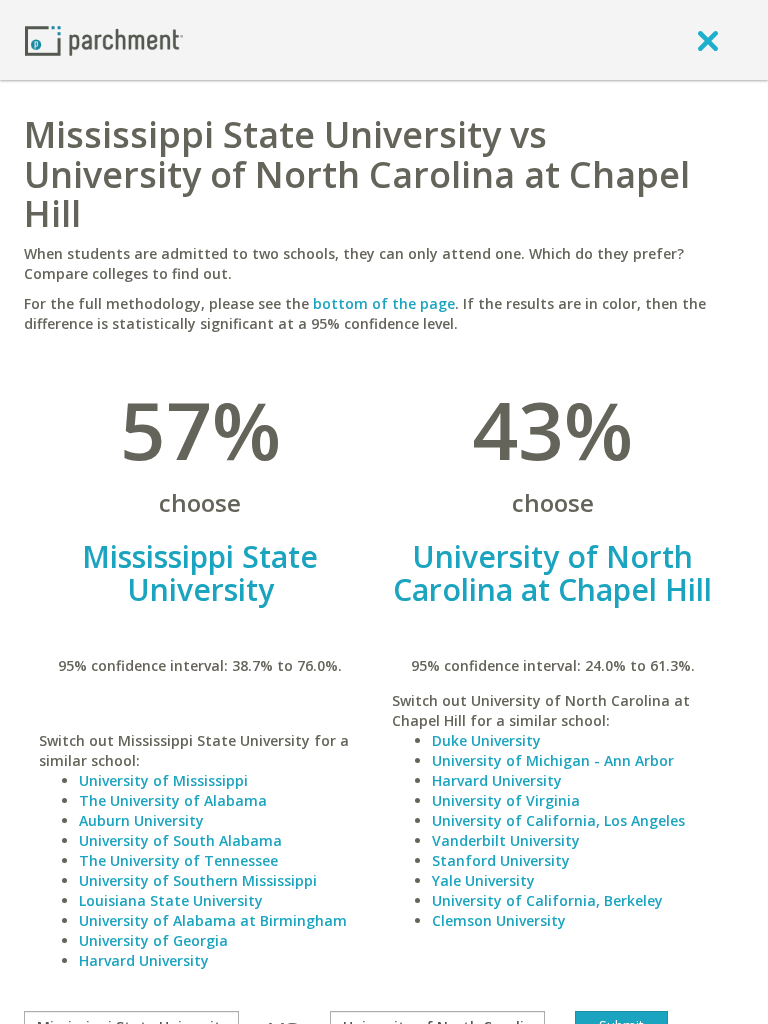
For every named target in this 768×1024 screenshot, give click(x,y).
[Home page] (104, 39)
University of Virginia (506, 800)
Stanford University (501, 860)
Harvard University (144, 960)
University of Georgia (153, 940)
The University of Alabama (173, 800)
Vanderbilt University (506, 840)
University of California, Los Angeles (558, 820)
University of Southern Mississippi (198, 880)
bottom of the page (384, 303)
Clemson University (499, 920)
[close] (708, 40)
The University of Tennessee (178, 860)
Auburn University (141, 820)
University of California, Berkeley (547, 900)
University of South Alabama (180, 840)
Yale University (483, 880)
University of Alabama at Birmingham (213, 920)
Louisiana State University (171, 900)
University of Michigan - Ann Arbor (553, 760)
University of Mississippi (163, 780)
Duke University (486, 740)
